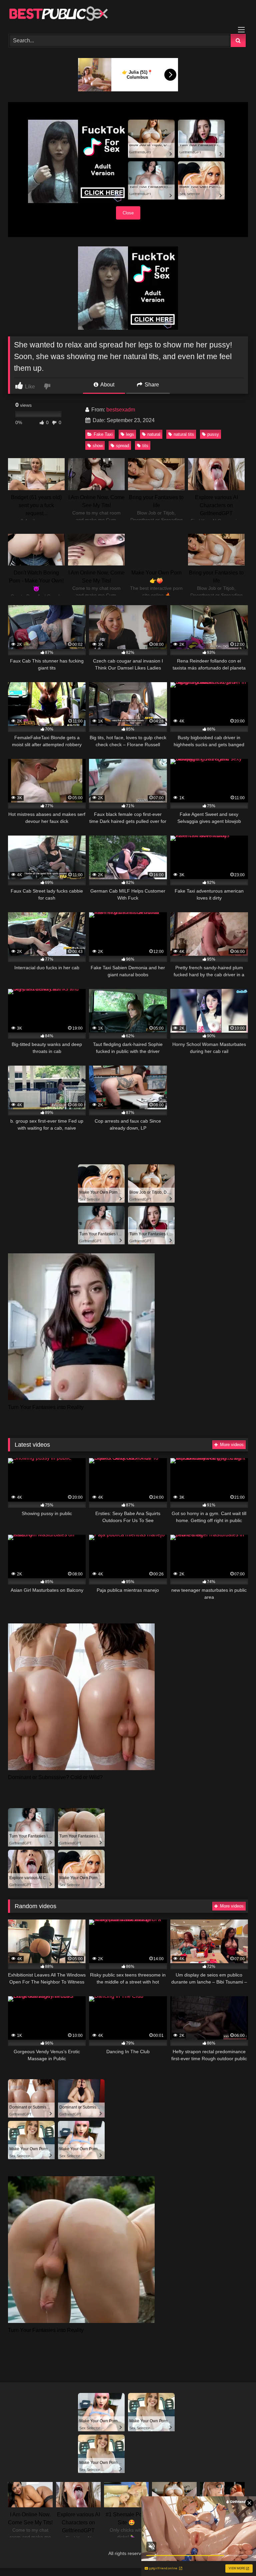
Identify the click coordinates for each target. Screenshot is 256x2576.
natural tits (184, 434)
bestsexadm (121, 410)
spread (122, 446)
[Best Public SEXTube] (128, 15)
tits (145, 446)
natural (154, 434)
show (98, 446)
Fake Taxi (103, 434)
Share (151, 385)
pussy (213, 434)
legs (130, 434)
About (107, 385)
